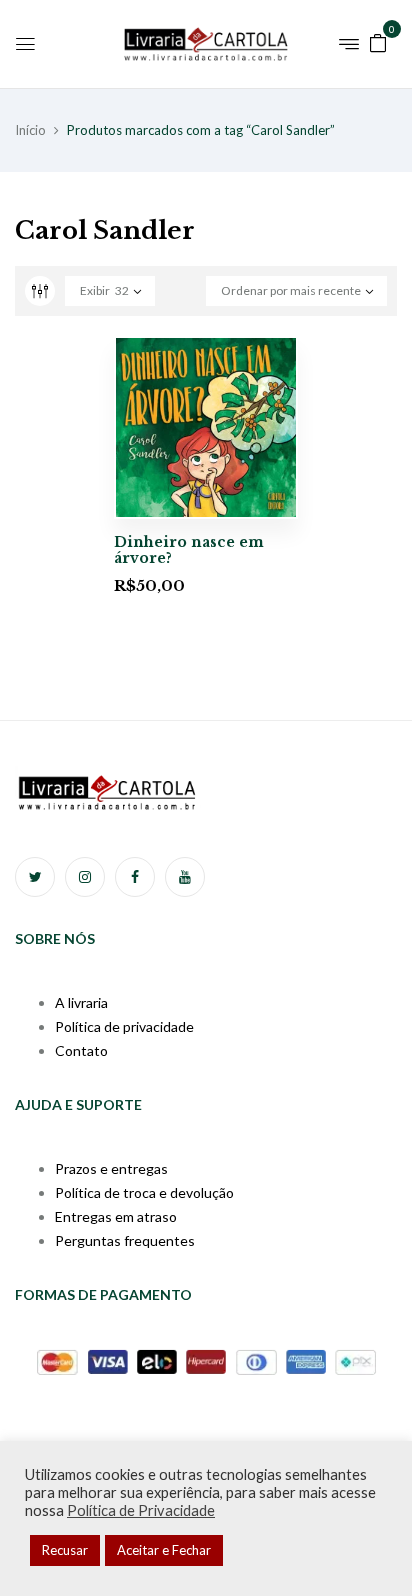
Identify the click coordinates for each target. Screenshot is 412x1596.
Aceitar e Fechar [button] (164, 1550)
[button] (378, 41)
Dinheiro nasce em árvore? (189, 550)
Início (30, 130)
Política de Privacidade (141, 1510)
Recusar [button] (65, 1550)
